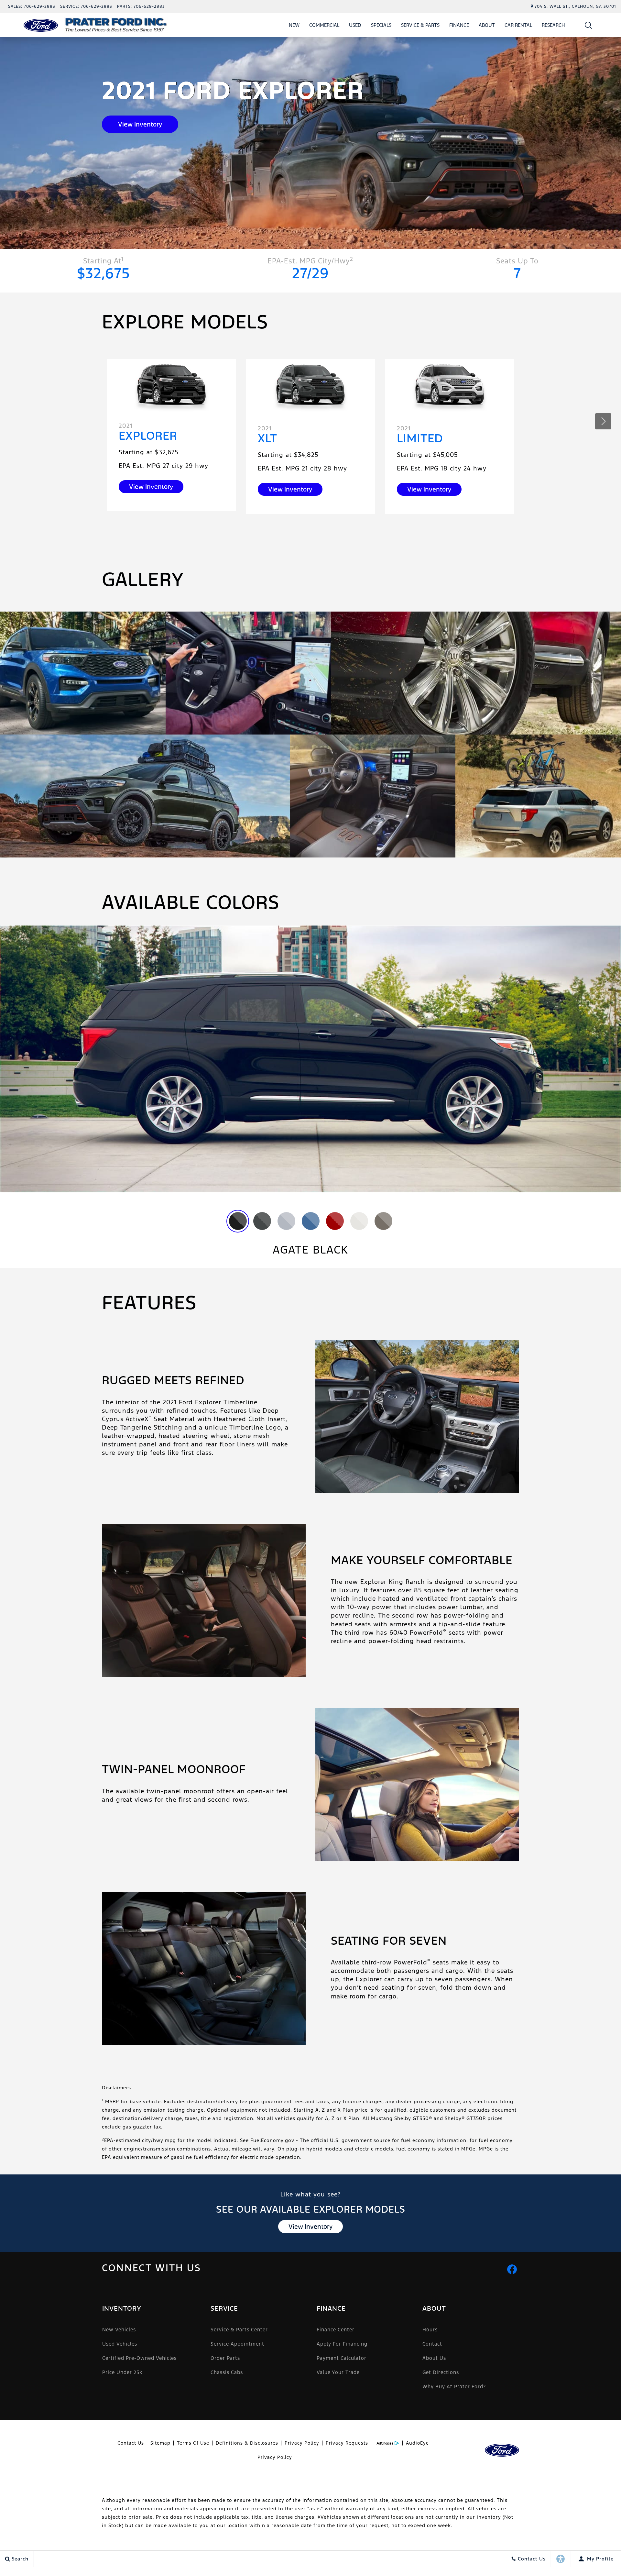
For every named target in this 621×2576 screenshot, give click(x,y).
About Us (434, 2358)
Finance (459, 25)
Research (553, 25)
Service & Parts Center (239, 2330)
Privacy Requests (347, 2443)
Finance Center (336, 2330)
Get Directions (441, 2372)
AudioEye (417, 2443)
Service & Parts (420, 25)
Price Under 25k (122, 2372)
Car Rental (518, 25)
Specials (381, 25)
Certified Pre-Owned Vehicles (139, 2358)
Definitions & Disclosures (247, 2443)
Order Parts (225, 2358)
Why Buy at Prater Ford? (454, 2387)
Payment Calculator (342, 2358)
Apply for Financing (342, 2344)
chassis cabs (227, 2372)
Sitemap (160, 2443)
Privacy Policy (302, 2443)
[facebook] (512, 2269)
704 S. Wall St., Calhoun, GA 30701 (575, 6)
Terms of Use (193, 2443)
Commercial (324, 25)
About (487, 25)
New (294, 25)
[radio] (238, 1221)
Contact (432, 2344)
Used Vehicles (120, 2344)
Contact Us (131, 2443)
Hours (430, 2330)
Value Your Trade (338, 2372)
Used (355, 25)
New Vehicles (119, 2330)
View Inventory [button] (140, 124)
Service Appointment (237, 2344)
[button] (588, 25)
